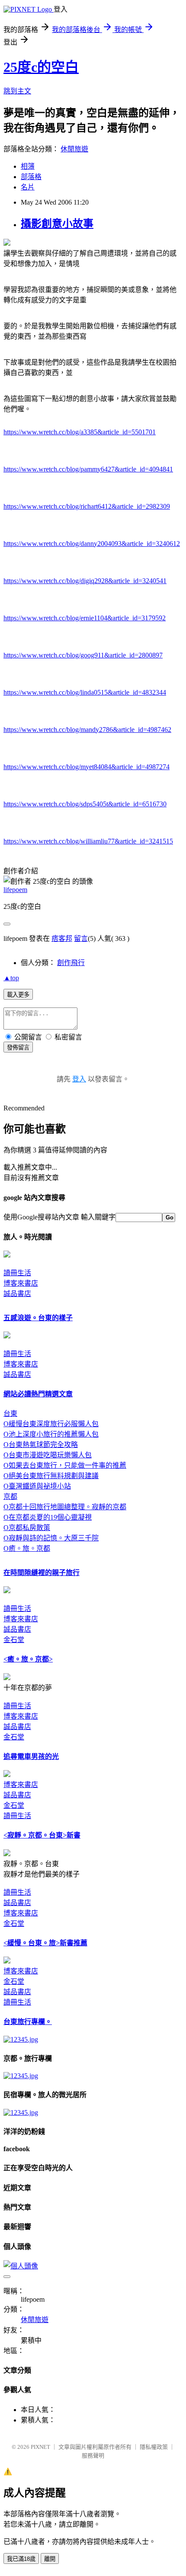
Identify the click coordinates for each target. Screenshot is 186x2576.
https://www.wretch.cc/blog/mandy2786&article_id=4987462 (87, 730)
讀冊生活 (17, 1273)
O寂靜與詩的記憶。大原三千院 (51, 1538)
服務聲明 (93, 2456)
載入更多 (18, 995)
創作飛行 (71, 963)
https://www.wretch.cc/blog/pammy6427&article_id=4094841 (88, 469)
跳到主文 (17, 91)
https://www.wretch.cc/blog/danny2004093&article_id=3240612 (92, 544)
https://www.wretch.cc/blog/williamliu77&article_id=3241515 (88, 841)
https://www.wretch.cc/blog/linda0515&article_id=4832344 (85, 692)
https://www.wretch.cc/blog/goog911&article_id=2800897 (83, 655)
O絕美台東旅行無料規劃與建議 (51, 1476)
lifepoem (15, 890)
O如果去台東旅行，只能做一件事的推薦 (65, 1465)
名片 (28, 187)
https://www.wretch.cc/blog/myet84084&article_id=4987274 (87, 767)
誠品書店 (17, 1294)
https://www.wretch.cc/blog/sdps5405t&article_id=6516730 (85, 804)
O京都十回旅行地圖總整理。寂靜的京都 (65, 1507)
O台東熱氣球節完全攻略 (41, 1445)
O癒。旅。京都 (27, 1548)
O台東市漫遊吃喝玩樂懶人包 (48, 1455)
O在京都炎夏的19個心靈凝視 (48, 1517)
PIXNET (40, 2447)
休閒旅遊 (74, 149)
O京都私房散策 (27, 1528)
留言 (81, 938)
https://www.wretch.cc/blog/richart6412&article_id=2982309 (87, 506)
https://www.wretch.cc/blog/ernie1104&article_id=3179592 (85, 618)
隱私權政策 (154, 2447)
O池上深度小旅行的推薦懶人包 (51, 1434)
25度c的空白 (41, 67)
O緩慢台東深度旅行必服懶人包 (51, 1424)
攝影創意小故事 (57, 224)
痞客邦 (62, 938)
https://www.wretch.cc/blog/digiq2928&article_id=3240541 (85, 581)
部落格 (31, 177)
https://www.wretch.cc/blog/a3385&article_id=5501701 (80, 432)
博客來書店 (21, 1283)
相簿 (28, 166)
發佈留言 (18, 1047)
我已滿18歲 (21, 2559)
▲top (11, 978)
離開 (50, 2559)
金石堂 (14, 1640)
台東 (10, 1413)
